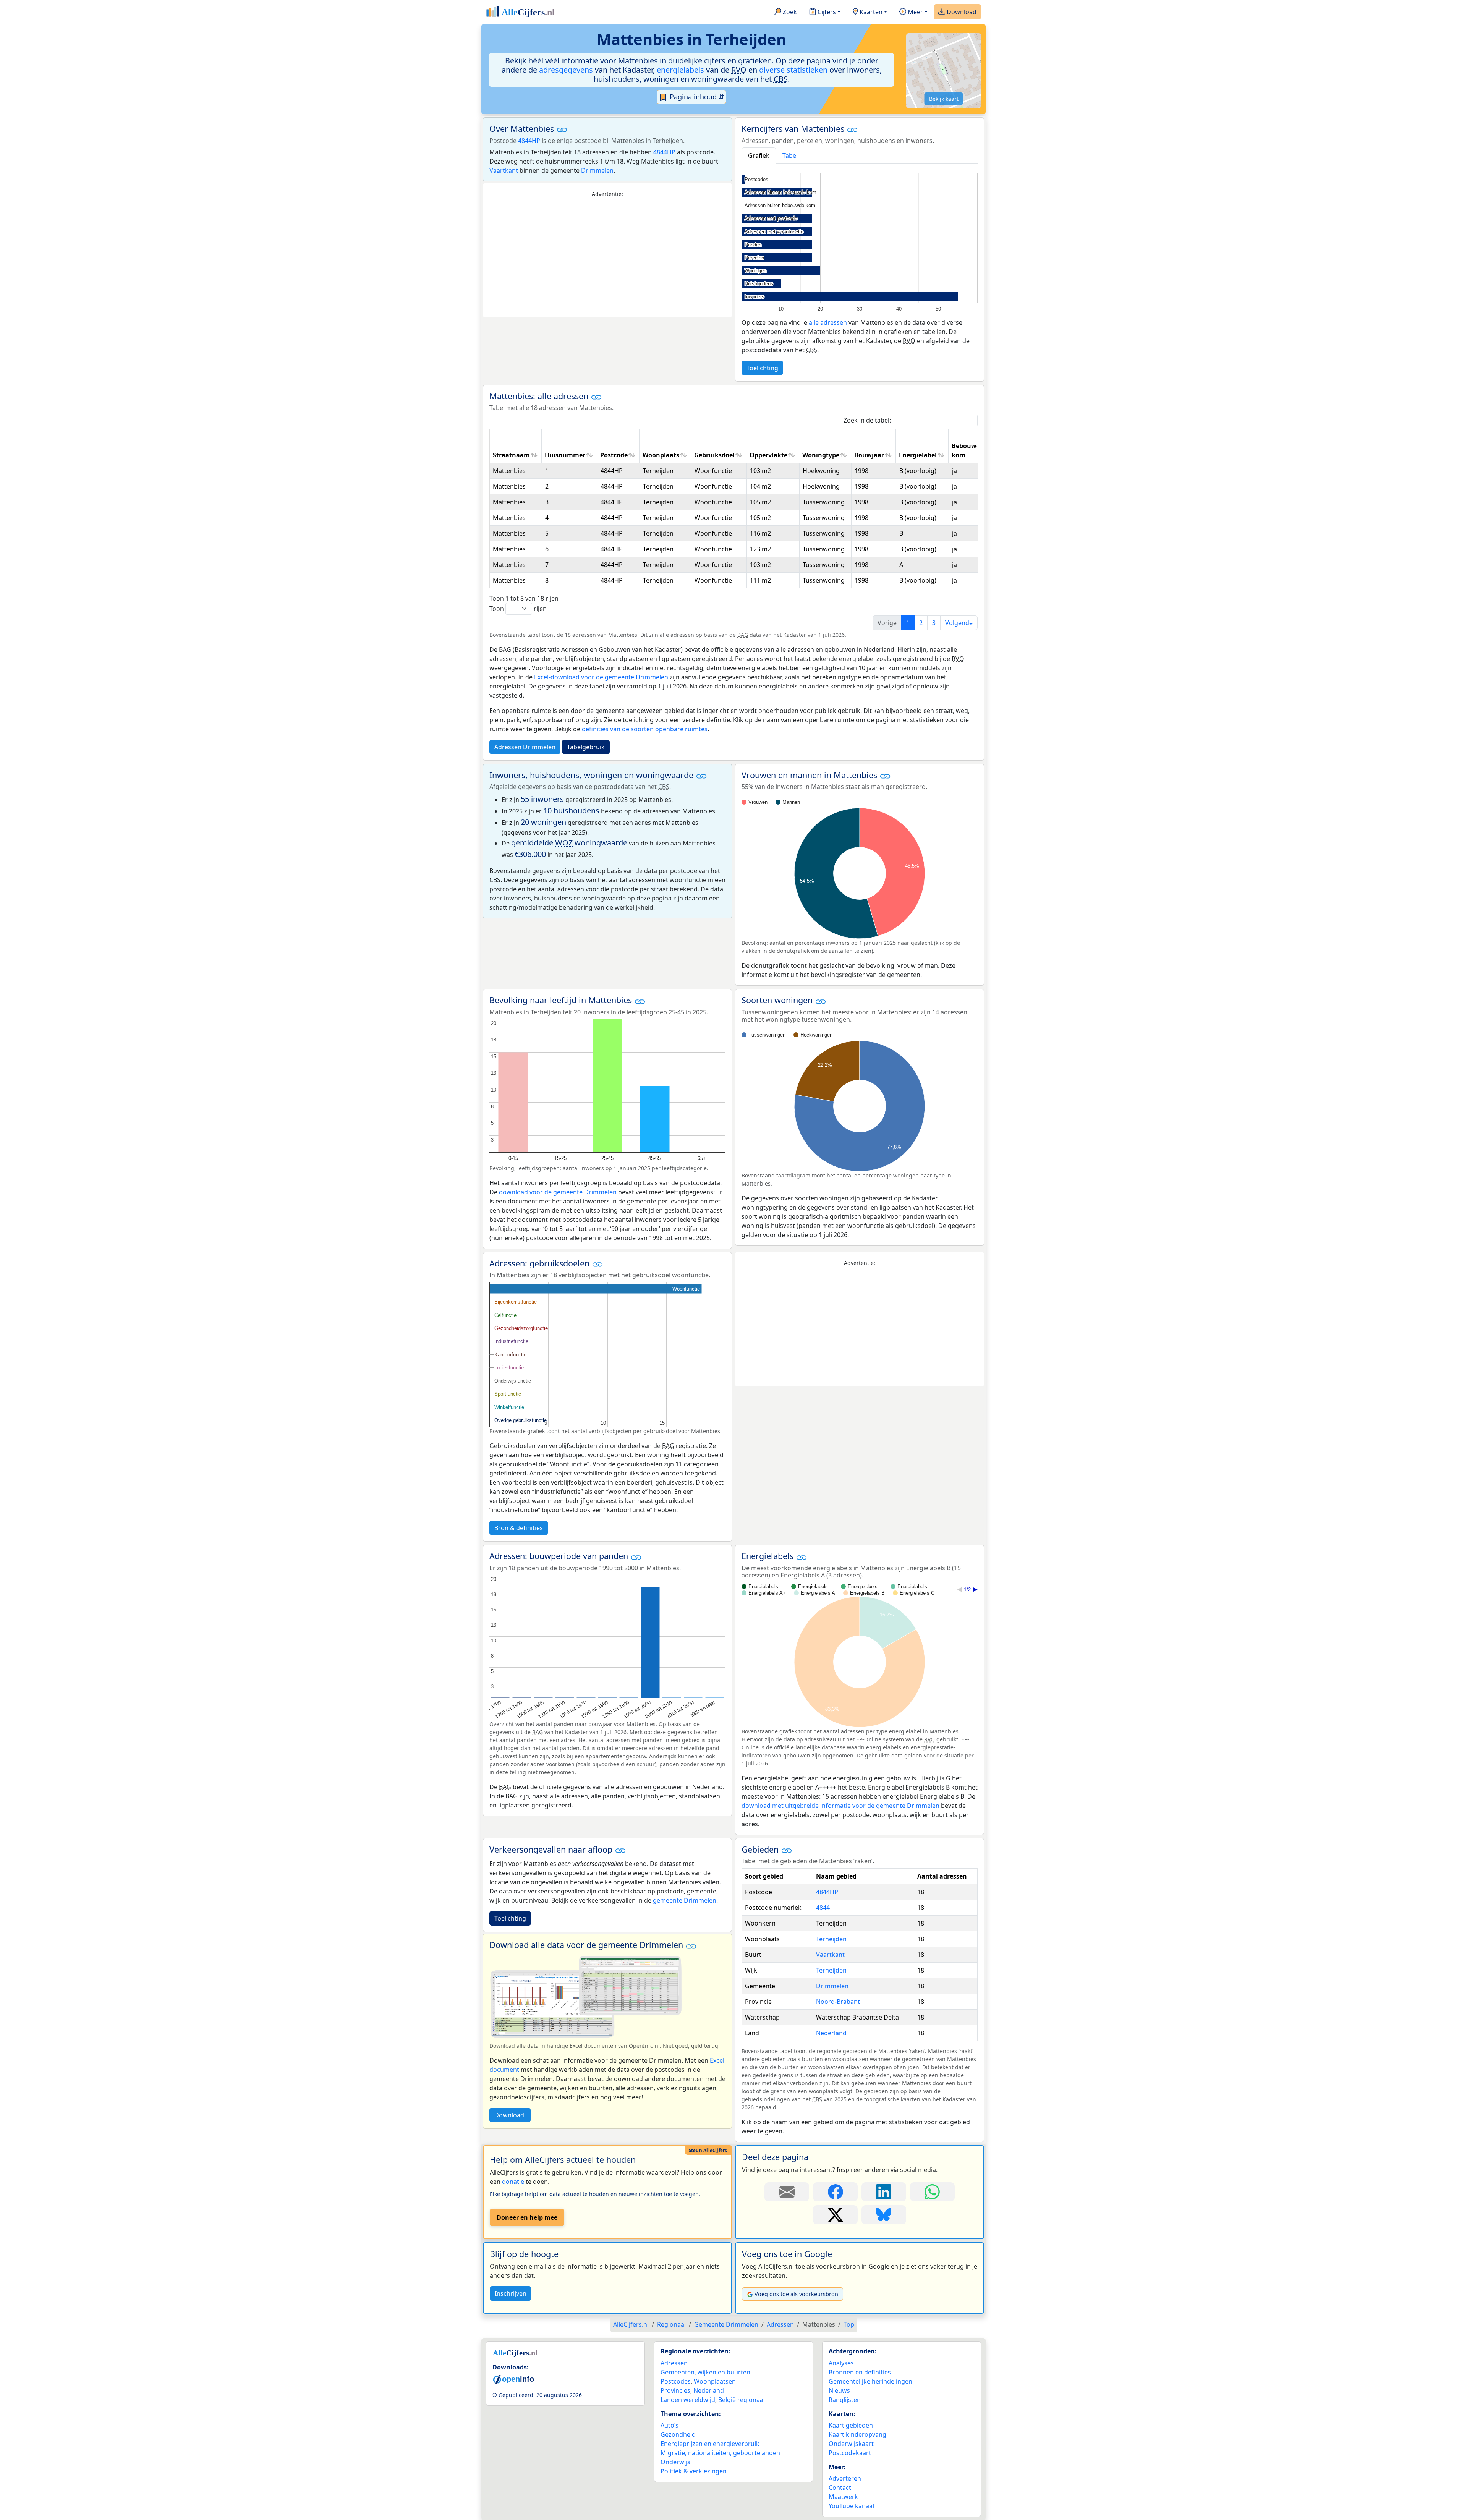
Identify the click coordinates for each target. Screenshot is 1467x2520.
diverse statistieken (793, 70)
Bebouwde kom (968, 450)
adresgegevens (566, 70)
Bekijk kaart (944, 99)
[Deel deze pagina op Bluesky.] (884, 2215)
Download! (510, 2115)
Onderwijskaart (851, 2444)
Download (961, 12)
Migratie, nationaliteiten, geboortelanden (720, 2453)
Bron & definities (519, 1528)
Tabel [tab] (790, 155)
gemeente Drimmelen (685, 1900)
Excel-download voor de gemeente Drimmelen (601, 677)
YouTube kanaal (851, 2506)
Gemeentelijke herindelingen (870, 2381)
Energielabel (918, 455)
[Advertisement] (607, 258)
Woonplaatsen (715, 2381)
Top (849, 2324)
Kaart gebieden (851, 2425)
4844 (823, 1908)
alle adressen (828, 322)
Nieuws (839, 2390)
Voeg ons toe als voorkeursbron (796, 2294)
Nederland (831, 2033)
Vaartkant (504, 170)
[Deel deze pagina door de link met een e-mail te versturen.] (787, 2192)
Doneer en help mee (527, 2217)
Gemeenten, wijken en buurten (705, 2372)
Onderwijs (675, 2462)
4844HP (529, 141)
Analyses (841, 2363)
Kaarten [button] (870, 12)
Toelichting (762, 368)
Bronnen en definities (860, 2372)
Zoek (789, 12)
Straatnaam (511, 455)
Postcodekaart (850, 2453)
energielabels (680, 70)
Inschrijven (511, 2293)
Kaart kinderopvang (857, 2434)
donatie (513, 2182)
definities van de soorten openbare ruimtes (645, 729)
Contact (840, 2488)
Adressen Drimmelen (525, 747)
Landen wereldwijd (688, 2400)
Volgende (959, 623)
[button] (562, 130)
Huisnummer (565, 455)
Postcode (614, 455)
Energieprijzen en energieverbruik (710, 2444)
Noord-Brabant (838, 2002)
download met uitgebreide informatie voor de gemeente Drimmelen (840, 1806)
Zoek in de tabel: (867, 420)
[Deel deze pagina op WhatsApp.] (932, 2192)
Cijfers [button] (826, 12)
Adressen (674, 2363)
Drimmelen (597, 170)
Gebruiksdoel (714, 455)
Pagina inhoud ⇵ (696, 97)
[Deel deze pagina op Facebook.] (835, 2192)
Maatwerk (843, 2497)
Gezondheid (678, 2434)
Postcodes (676, 2381)
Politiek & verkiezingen (694, 2471)
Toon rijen (518, 609)
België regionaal (742, 2400)
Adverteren (845, 2478)
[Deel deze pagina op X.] (835, 2215)
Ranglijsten (845, 2400)
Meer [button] (915, 12)
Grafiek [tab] (759, 155)
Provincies (675, 2390)
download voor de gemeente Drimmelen (558, 1192)
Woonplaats (661, 455)
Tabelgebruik (586, 747)
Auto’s (670, 2425)
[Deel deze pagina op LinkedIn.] (884, 2192)
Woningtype (821, 455)
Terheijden (831, 1939)
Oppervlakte (768, 455)
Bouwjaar (869, 455)
